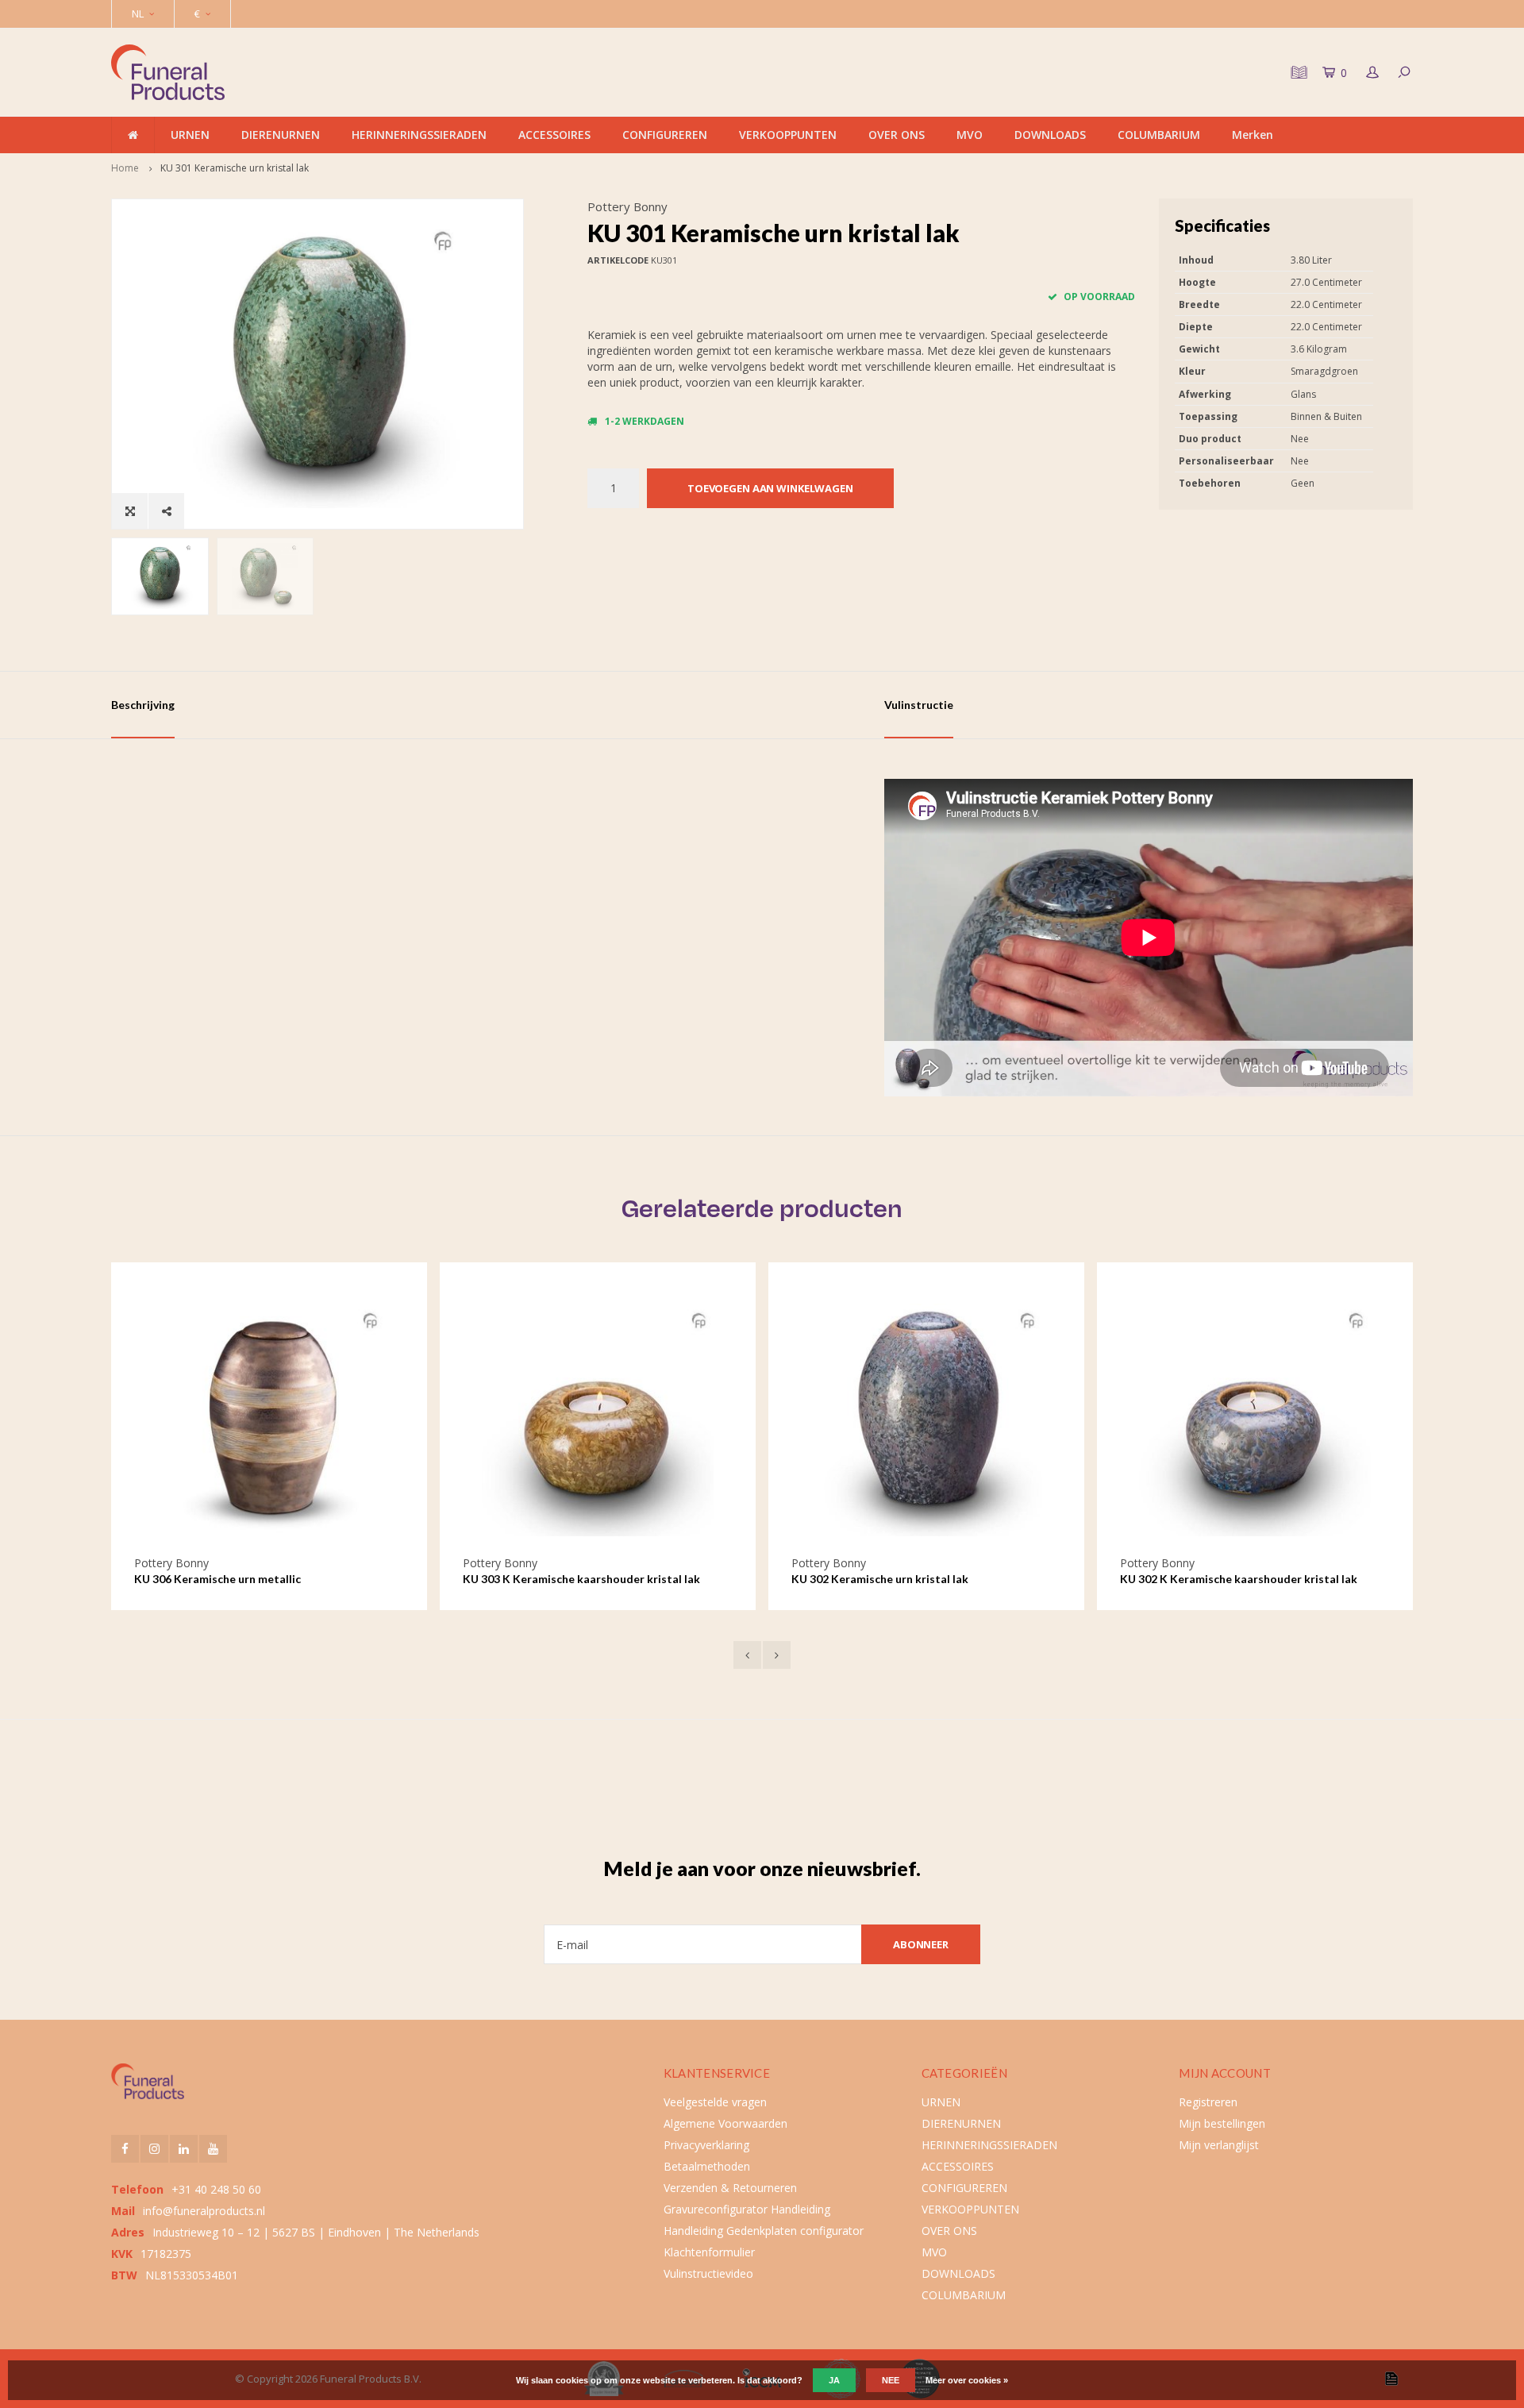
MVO (970, 135)
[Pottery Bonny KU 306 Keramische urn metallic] (269, 1420)
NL (138, 13)
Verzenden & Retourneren (730, 2188)
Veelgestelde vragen (715, 2102)
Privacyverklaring (706, 2145)
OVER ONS (897, 135)
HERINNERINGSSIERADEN (419, 135)
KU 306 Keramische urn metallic (217, 1579)
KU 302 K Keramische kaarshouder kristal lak (1239, 1579)
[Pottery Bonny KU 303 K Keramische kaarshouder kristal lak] (598, 1420)
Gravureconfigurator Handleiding (747, 2209)
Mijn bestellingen (1222, 2123)
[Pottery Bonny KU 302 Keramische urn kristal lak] (926, 1420)
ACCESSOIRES (554, 135)
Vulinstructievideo (708, 2273)
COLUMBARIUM (1159, 135)
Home (125, 168)
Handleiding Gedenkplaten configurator (764, 2231)
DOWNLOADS (1050, 135)
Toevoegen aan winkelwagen (770, 488)
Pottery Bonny (627, 206)
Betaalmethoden (707, 2166)
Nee (891, 2380)
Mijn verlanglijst (1219, 2145)
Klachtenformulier (709, 2252)
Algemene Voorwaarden (725, 2123)
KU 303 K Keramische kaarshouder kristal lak (581, 1579)
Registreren (1208, 2102)
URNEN (190, 135)
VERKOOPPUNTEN (788, 135)
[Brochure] (1297, 72)
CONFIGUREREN (665, 135)
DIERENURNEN (281, 135)
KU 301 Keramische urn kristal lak (235, 168)
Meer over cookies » (967, 2380)
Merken (1253, 135)
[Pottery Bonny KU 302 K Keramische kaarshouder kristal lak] (1255, 1420)
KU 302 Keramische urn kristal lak (880, 1579)
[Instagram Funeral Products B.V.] (154, 2149)
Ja (834, 2380)
